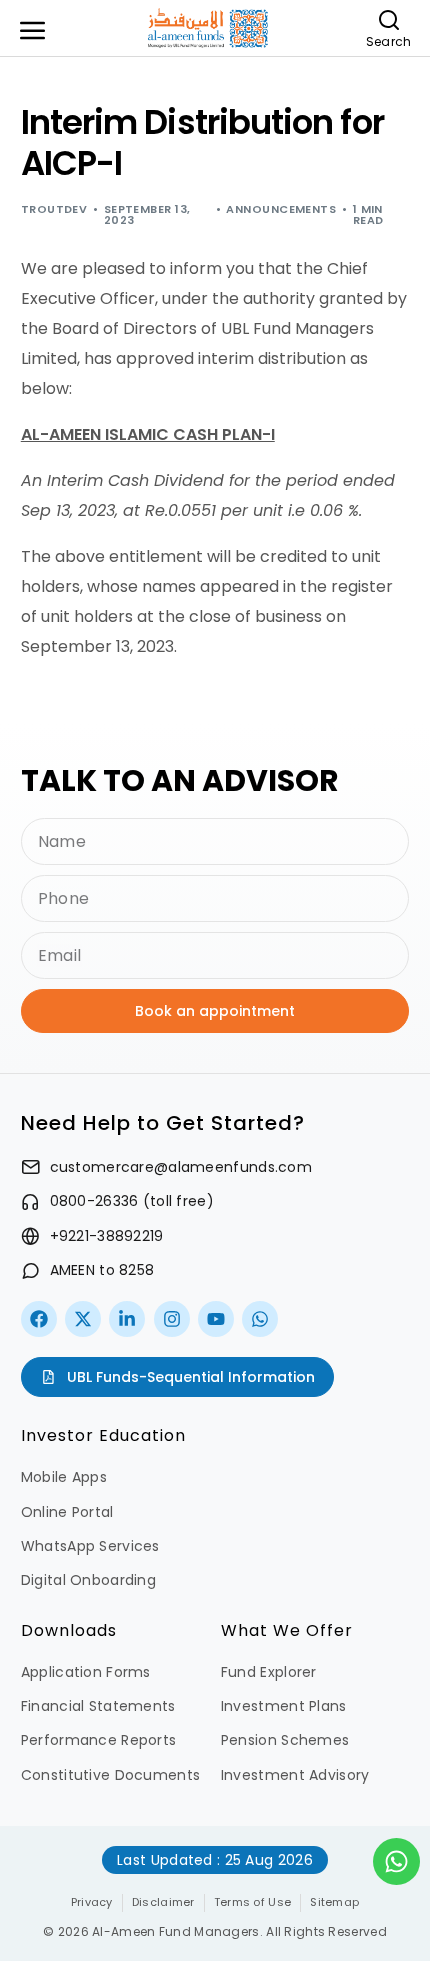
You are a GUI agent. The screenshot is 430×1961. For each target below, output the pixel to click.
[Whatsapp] (260, 1319)
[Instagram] (172, 1319)
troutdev (54, 209)
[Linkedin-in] (127, 1319)
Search (389, 41)
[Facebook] (39, 1319)
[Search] (389, 20)
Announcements (281, 209)
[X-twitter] (83, 1319)
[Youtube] (216, 1319)
